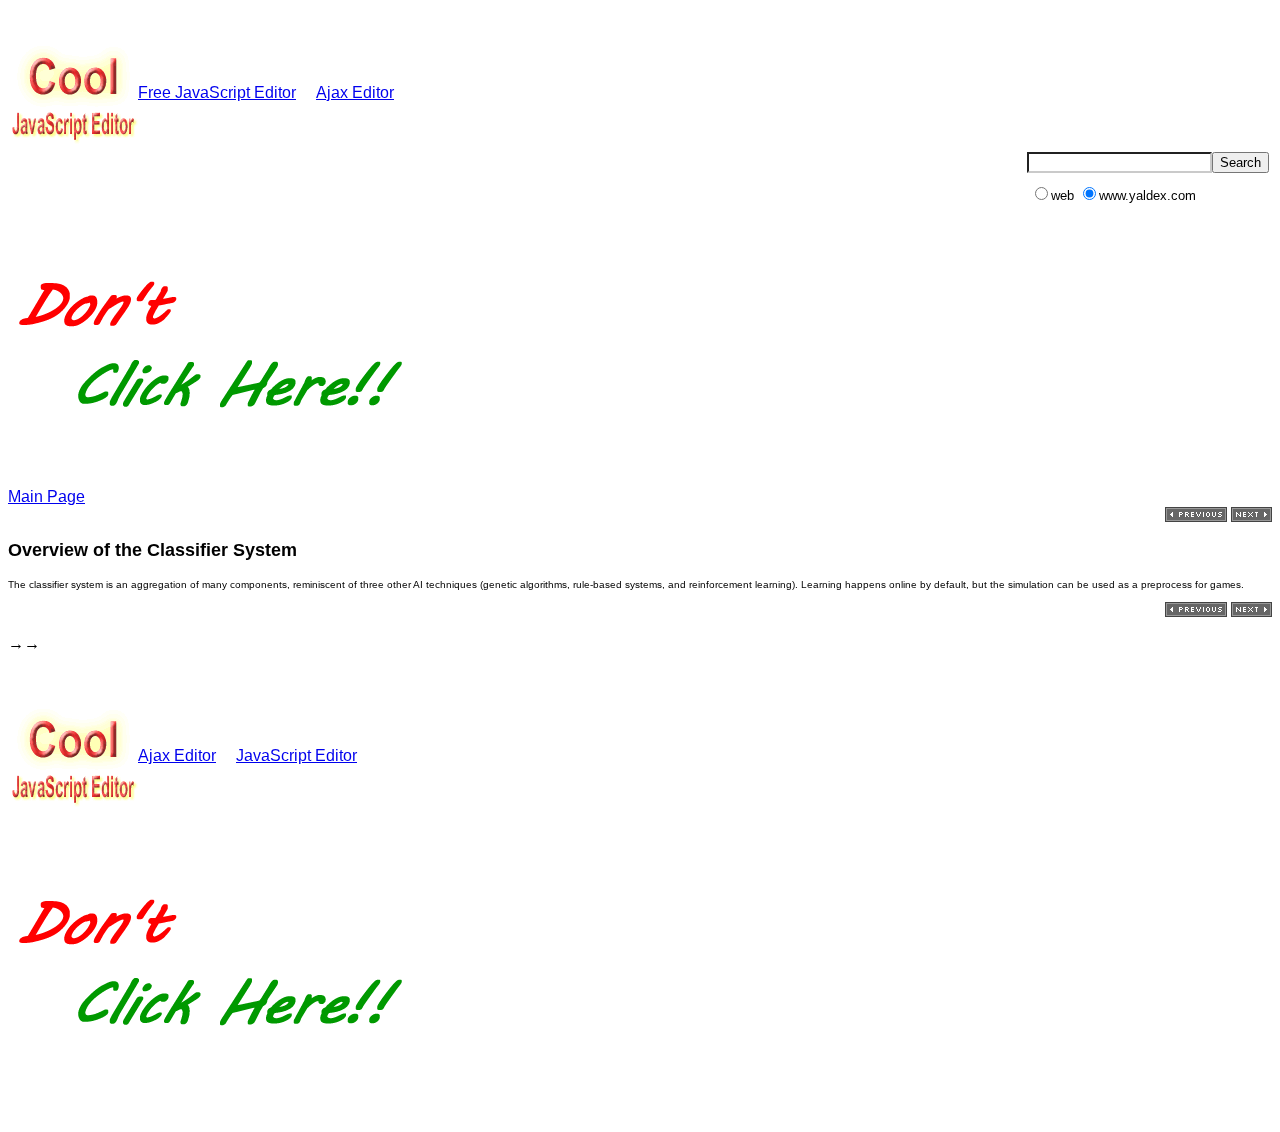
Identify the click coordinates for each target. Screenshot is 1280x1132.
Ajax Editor (355, 92)
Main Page (46, 496)
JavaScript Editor (296, 755)
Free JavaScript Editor (217, 92)
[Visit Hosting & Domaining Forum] (207, 428)
